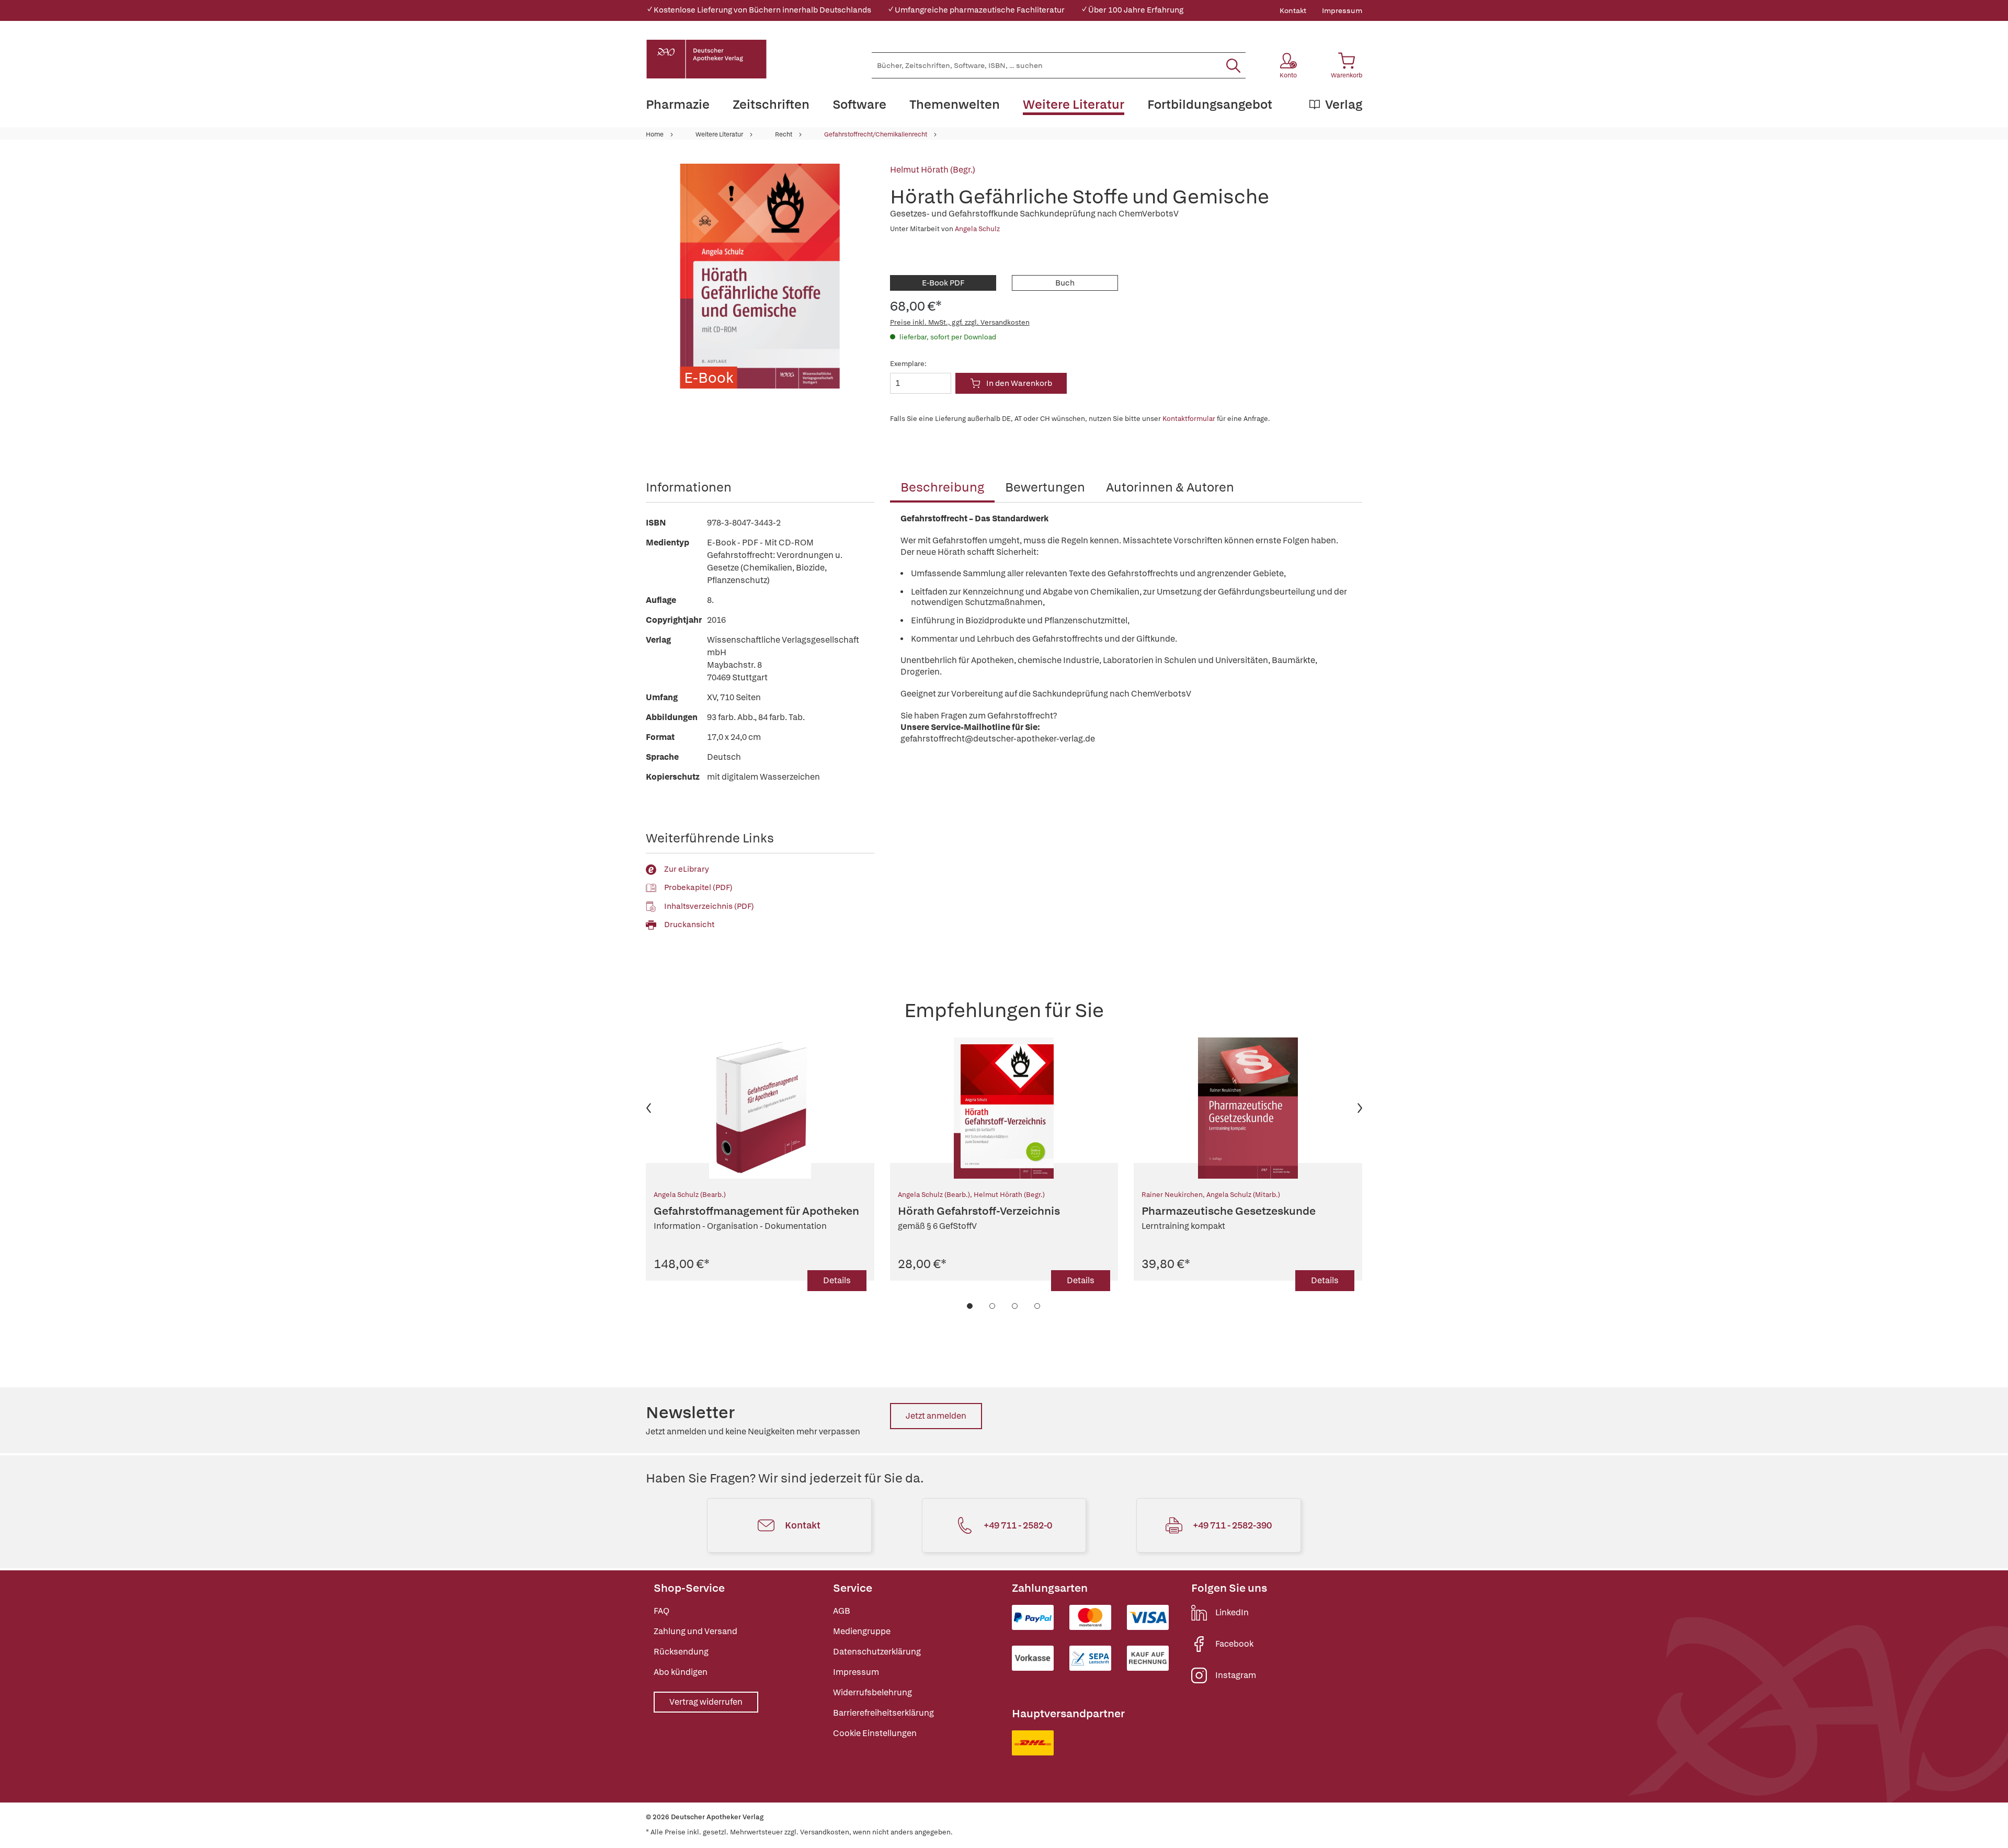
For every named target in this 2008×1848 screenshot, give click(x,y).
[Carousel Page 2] (993, 1306)
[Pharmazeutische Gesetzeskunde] (1248, 1108)
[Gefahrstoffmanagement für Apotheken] (760, 1108)
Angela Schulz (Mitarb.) (1243, 1195)
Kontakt (1293, 10)
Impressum (1342, 10)
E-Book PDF (943, 283)
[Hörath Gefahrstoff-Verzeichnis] (1004, 1108)
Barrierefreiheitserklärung (883, 1713)
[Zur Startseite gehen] (706, 59)
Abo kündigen (681, 1672)
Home (655, 134)
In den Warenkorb (1019, 383)
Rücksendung (681, 1652)
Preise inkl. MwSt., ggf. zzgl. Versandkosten (960, 322)
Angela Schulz (977, 229)
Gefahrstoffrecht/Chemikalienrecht (876, 134)
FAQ (661, 1611)
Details (837, 1280)
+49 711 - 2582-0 (1018, 1525)
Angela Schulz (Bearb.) (690, 1195)
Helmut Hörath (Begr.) (933, 170)
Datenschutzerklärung (877, 1652)
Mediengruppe (862, 1631)
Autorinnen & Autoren (1170, 487)
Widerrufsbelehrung (872, 1692)
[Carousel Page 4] (1038, 1306)
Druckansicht (689, 925)
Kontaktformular (1189, 419)
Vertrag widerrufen (706, 1702)
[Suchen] (1233, 65)
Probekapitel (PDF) (698, 887)
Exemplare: (908, 364)
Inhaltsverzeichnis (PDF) (709, 906)
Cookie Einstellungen (875, 1733)
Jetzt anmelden (936, 1416)
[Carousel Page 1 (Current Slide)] (970, 1306)
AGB (842, 1611)
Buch (1065, 283)
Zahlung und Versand (695, 1631)
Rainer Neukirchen (1172, 1195)
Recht (784, 134)
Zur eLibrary (687, 869)
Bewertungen (1045, 487)
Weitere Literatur (719, 134)
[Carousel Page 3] (1015, 1306)
